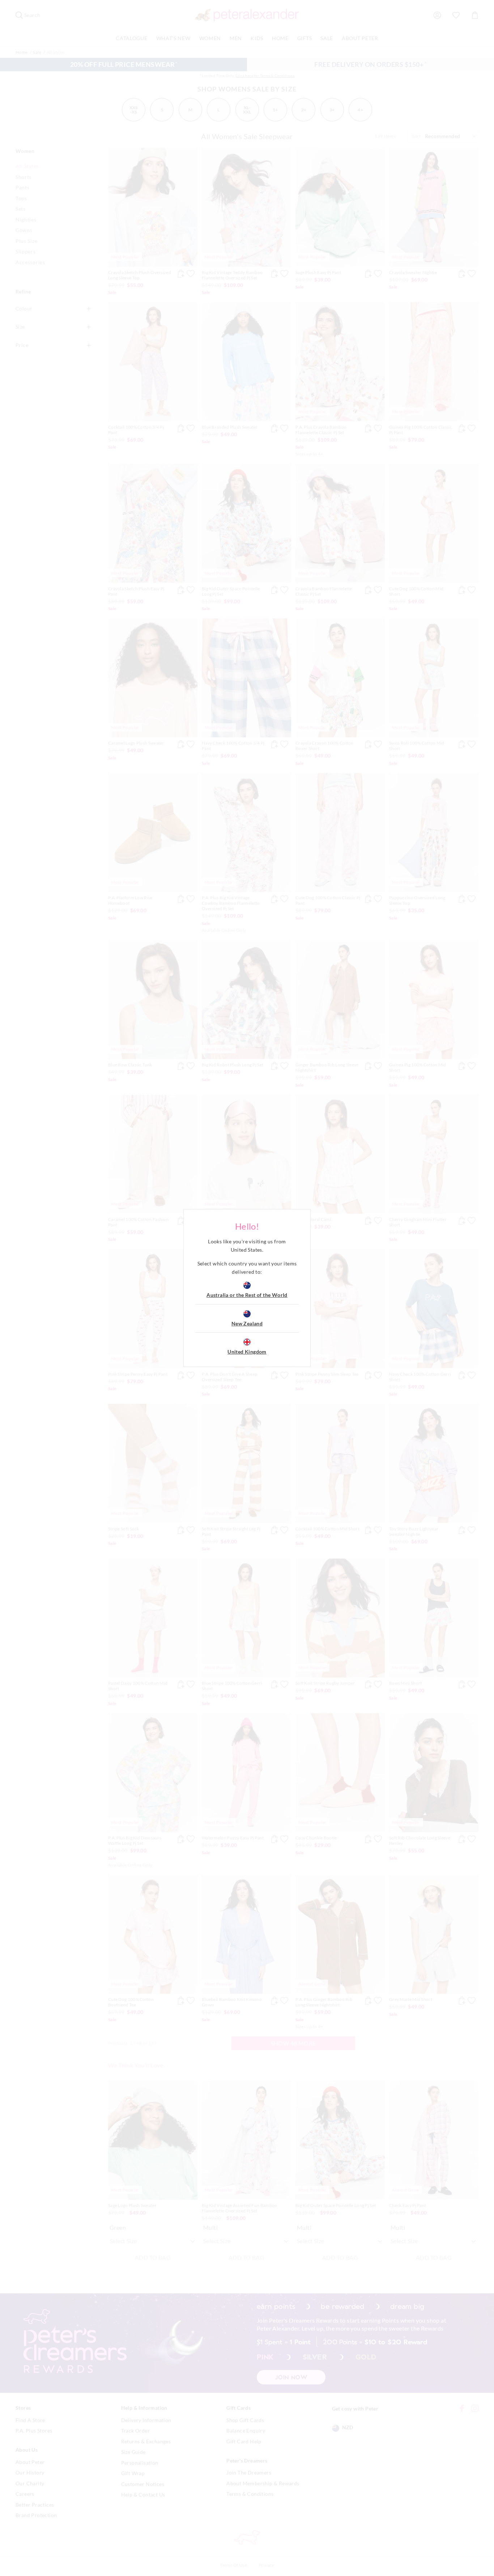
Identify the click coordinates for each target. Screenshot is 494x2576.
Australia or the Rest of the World (247, 1295)
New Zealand (247, 1323)
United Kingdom (247, 1352)
